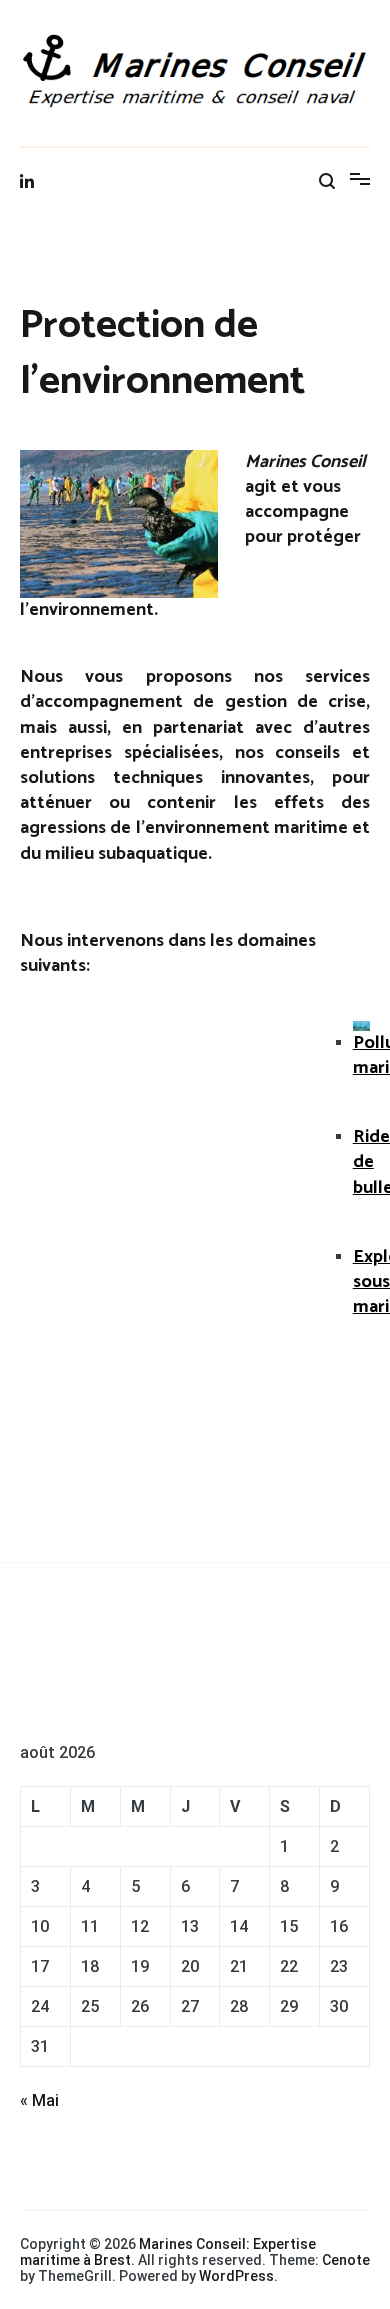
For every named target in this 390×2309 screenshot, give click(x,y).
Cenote (346, 2260)
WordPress (236, 2276)
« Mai (39, 2100)
